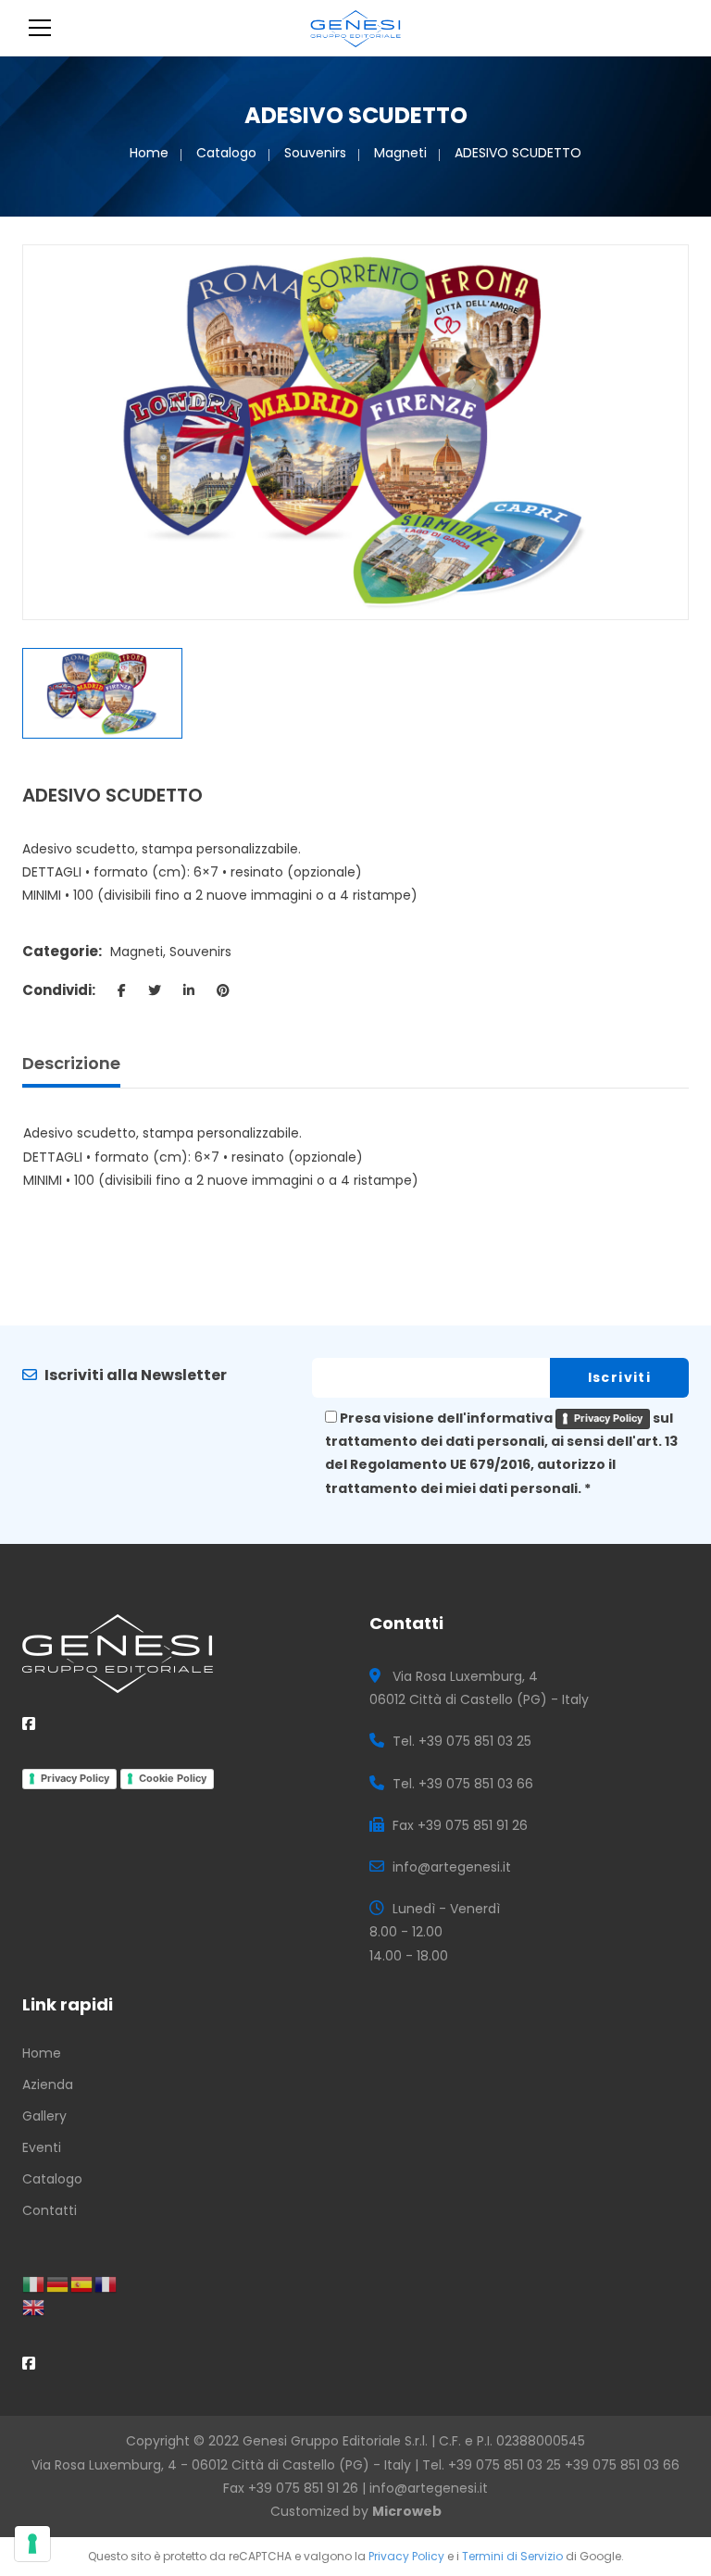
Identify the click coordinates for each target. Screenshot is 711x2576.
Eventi (42, 2147)
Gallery (44, 2116)
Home (149, 153)
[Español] (82, 2284)
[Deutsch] (58, 2284)
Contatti (50, 2210)
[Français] (106, 2284)
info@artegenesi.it (429, 2488)
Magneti (400, 153)
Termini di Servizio (512, 2556)
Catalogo (226, 153)
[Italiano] (34, 2284)
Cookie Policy (173, 1778)
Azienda (48, 2084)
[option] (355, 432)
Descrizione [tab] (71, 1063)
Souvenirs (315, 153)
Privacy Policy (608, 1418)
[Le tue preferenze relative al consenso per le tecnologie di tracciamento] (32, 2544)
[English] (34, 2307)
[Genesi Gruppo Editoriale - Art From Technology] (356, 28)
